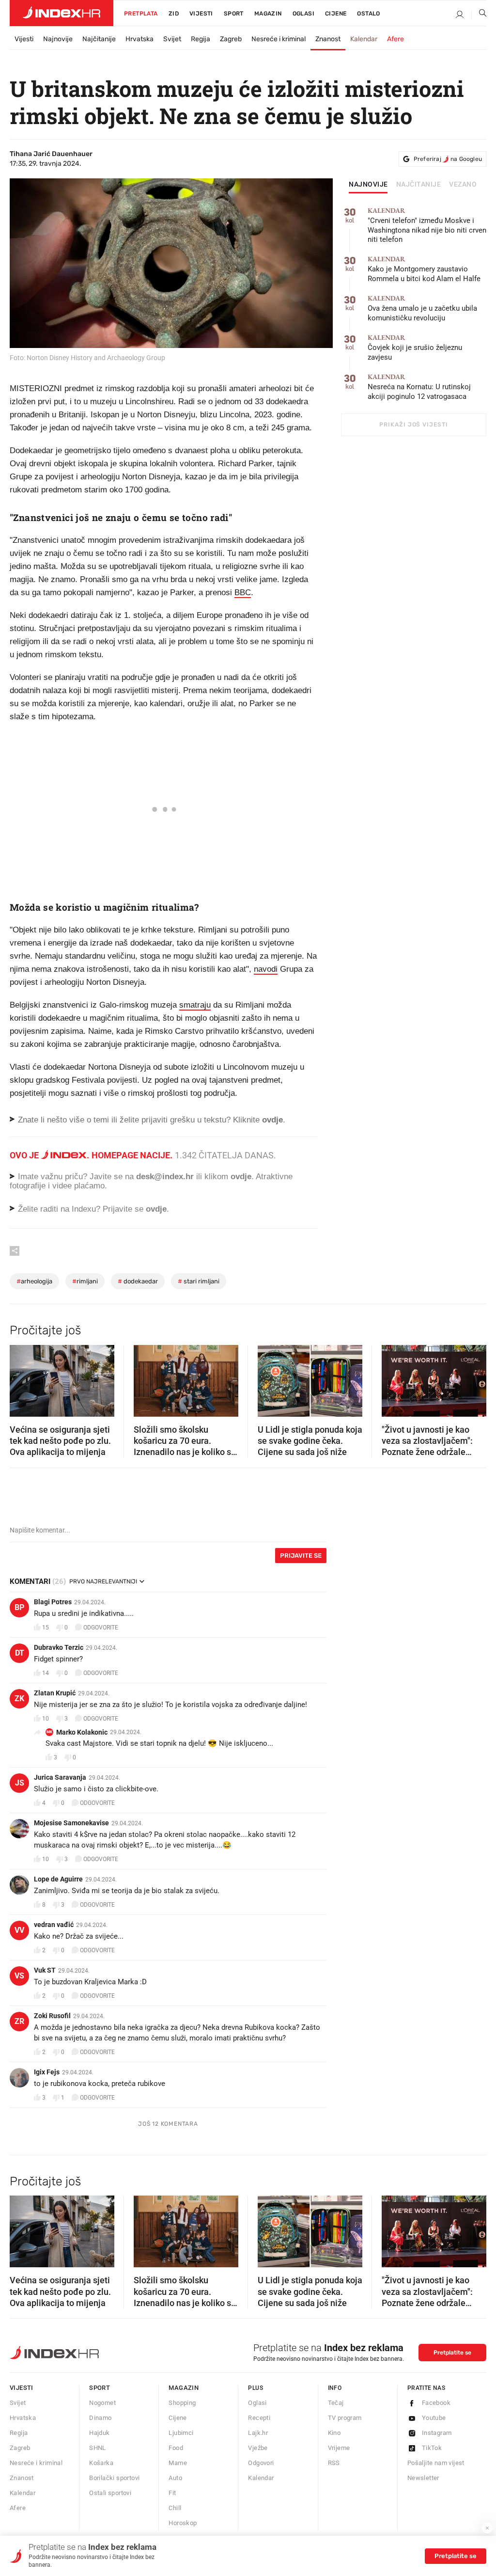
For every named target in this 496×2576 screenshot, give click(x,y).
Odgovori (261, 2463)
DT (20, 1653)
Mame (178, 2463)
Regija (201, 39)
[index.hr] (62, 13)
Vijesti (201, 14)
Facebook (436, 2403)
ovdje (241, 1177)
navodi (266, 969)
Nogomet (102, 2403)
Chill (175, 2508)
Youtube (434, 2418)
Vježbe (258, 2448)
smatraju (195, 1005)
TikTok (432, 2448)
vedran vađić (54, 1925)
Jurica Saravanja (60, 1777)
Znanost (328, 39)
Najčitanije (99, 39)
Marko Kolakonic (82, 1732)
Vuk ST (45, 1970)
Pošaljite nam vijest (436, 2463)
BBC (243, 593)
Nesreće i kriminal (279, 39)
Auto (175, 2478)
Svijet (172, 39)
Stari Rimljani (199, 1281)
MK (49, 1732)
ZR (19, 2021)
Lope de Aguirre (58, 1879)
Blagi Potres (53, 1602)
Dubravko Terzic (59, 1647)
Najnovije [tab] (368, 185)
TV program (345, 2418)
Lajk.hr (258, 2433)
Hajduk (99, 2433)
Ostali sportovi (110, 2493)
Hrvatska (139, 39)
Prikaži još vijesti (413, 425)
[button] (22, 1377)
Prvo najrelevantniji (103, 1581)
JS (20, 1783)
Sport (234, 14)
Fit (172, 2493)
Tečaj (336, 2403)
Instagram (437, 2433)
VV (19, 1930)
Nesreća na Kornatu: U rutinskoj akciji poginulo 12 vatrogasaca (419, 387)
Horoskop (183, 2523)
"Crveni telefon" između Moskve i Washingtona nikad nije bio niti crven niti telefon (427, 226)
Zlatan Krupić (55, 1693)
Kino (334, 2433)
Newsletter (423, 2478)
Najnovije (58, 39)
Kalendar (364, 39)
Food (176, 2448)
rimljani (85, 1281)
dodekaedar (138, 1281)
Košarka (101, 2463)
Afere (395, 39)
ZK (19, 1699)
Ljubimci (181, 2433)
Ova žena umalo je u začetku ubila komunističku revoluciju (422, 308)
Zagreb (231, 39)
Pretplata (141, 14)
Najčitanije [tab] (419, 185)
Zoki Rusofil (52, 2016)
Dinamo (100, 2418)
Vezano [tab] (463, 185)
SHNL (98, 2448)
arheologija (34, 1281)
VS (19, 1976)
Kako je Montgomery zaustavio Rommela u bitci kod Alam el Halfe (424, 269)
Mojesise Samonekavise (71, 1823)
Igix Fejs (47, 2072)
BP (19, 1607)
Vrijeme (339, 2448)
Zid (174, 14)
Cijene (336, 14)
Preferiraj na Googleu (448, 159)
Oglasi (303, 14)
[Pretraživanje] (479, 15)
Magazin (184, 2388)
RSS (334, 2463)
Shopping (182, 2403)
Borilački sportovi (114, 2478)
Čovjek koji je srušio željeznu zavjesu (415, 348)
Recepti (259, 2418)
